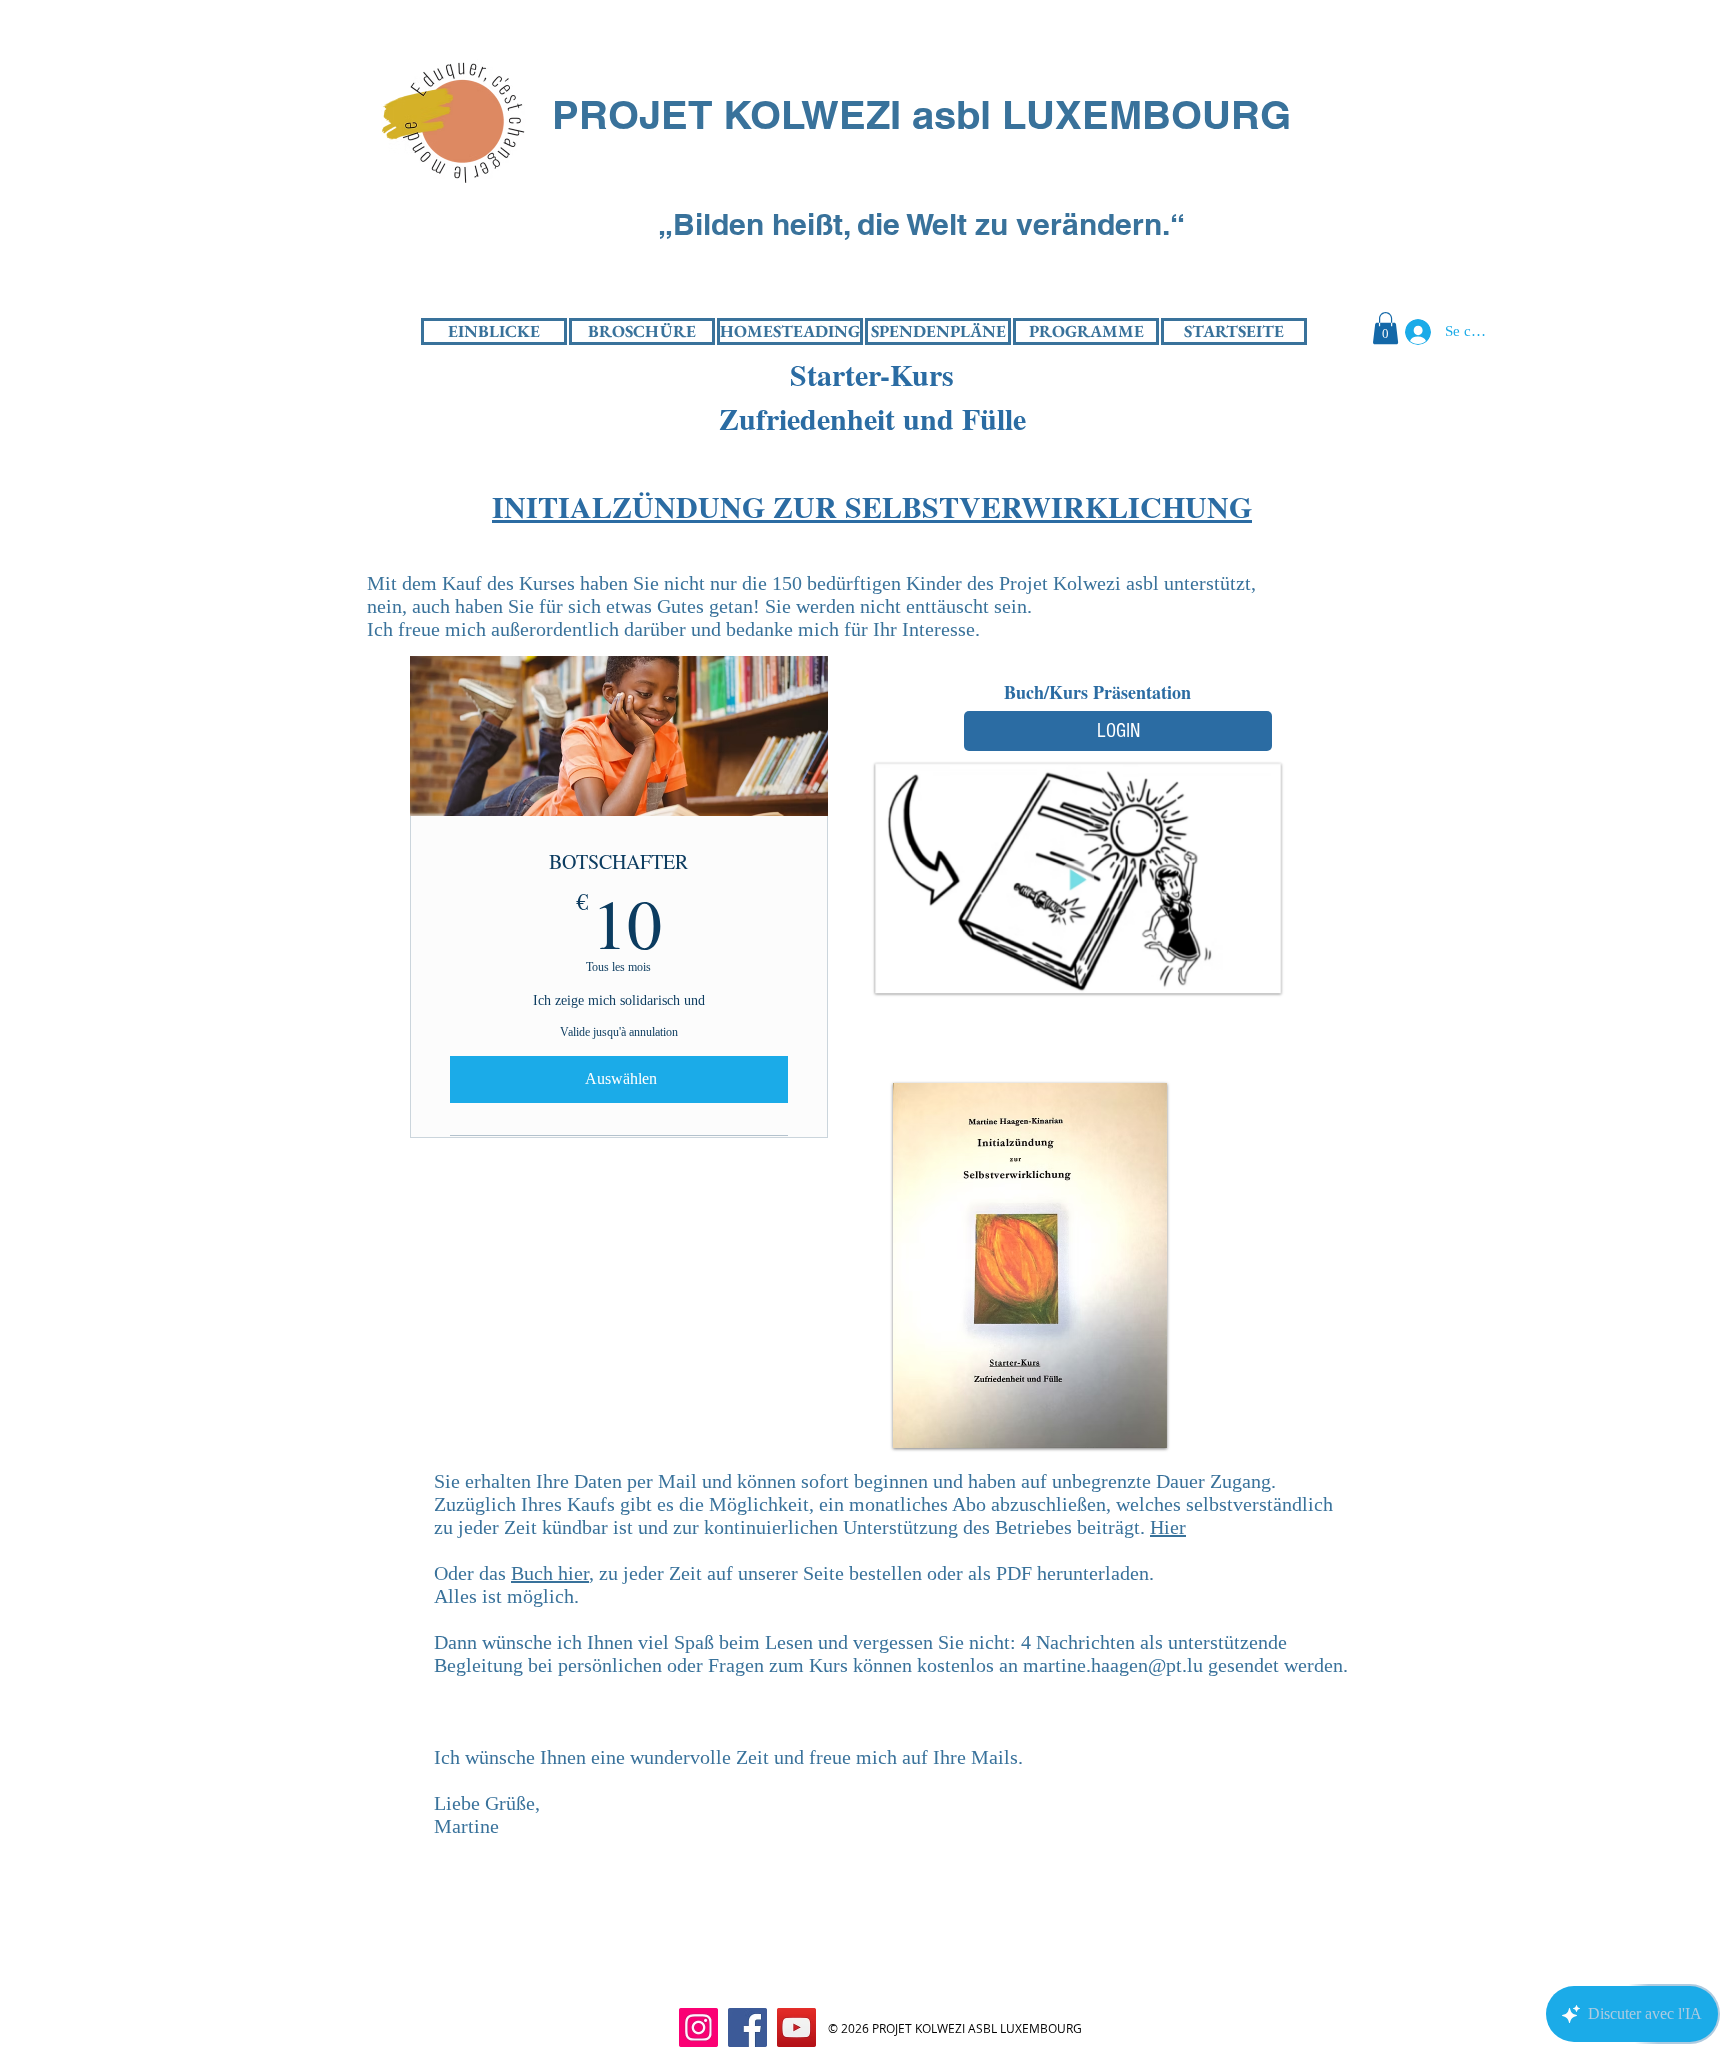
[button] (1385, 328)
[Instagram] (698, 2027)
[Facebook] (747, 2027)
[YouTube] (796, 2027)
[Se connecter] (1413, 332)
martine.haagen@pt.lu (1113, 1665)
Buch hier (550, 1573)
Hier (1168, 1527)
